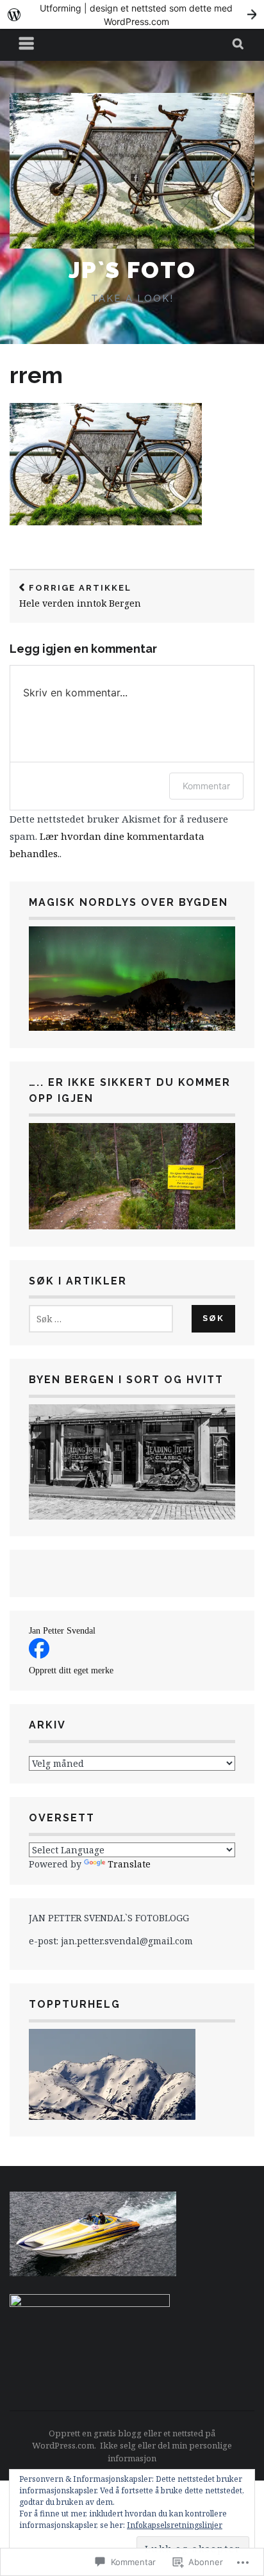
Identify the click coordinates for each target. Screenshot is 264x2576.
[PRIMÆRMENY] (27, 45)
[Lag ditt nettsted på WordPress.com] (132, 14)
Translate (129, 1864)
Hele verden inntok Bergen (80, 596)
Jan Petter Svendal (62, 1631)
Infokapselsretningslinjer (175, 2525)
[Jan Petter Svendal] (39, 1655)
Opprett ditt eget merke (71, 1670)
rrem (36, 375)
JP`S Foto (132, 270)
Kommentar (206, 786)
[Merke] (101, 1319)
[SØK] (239, 45)
